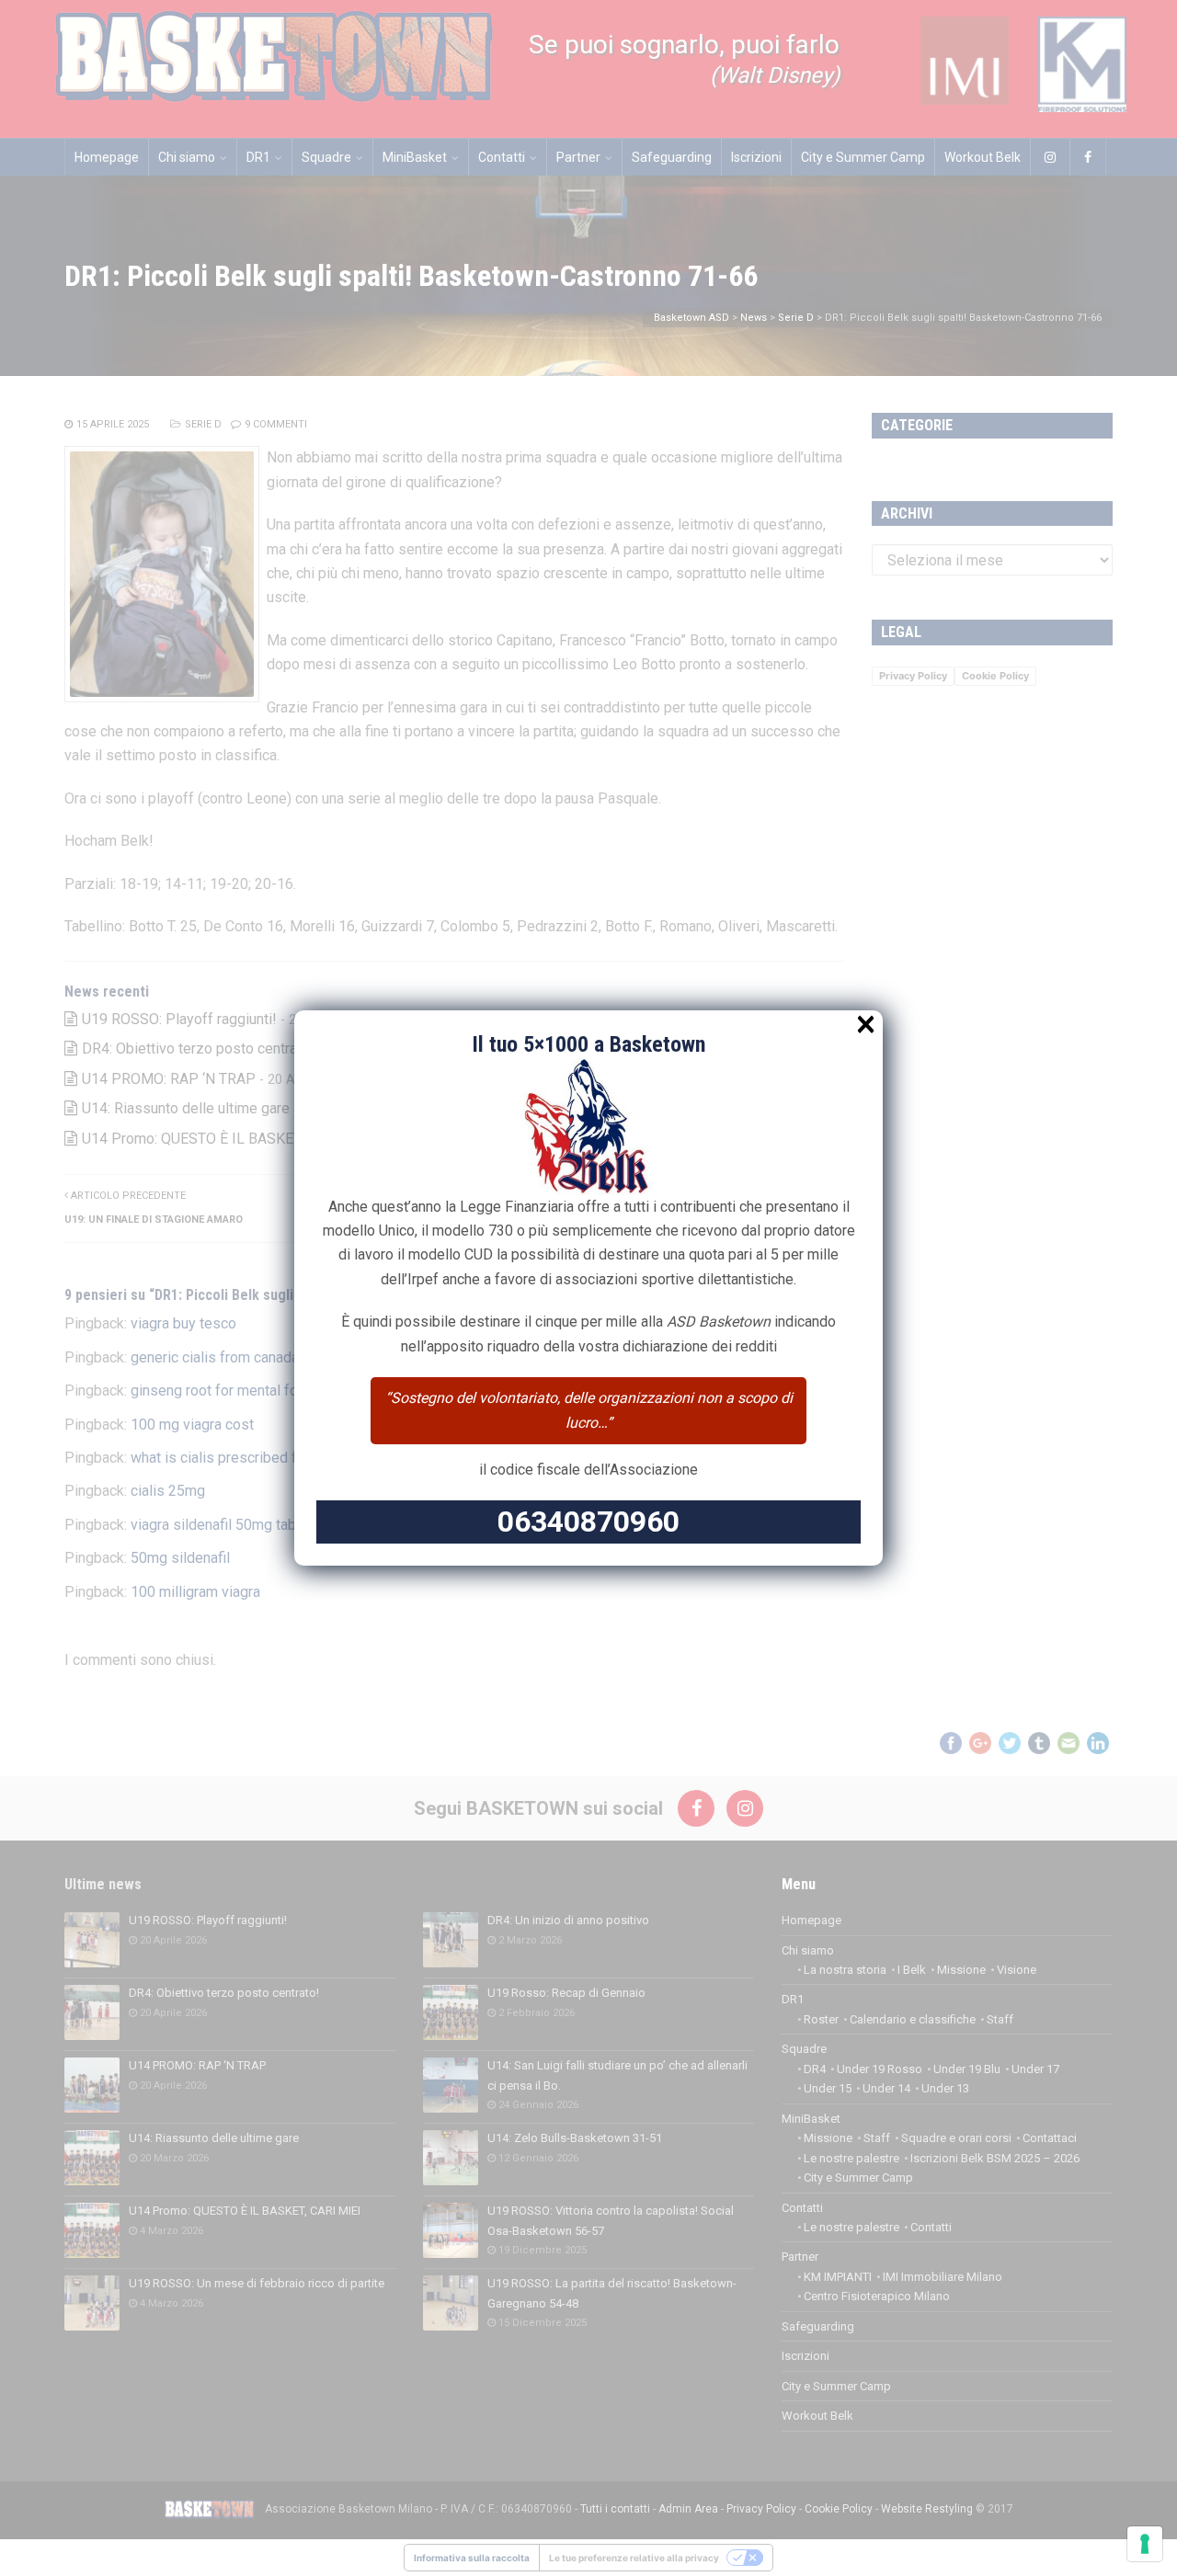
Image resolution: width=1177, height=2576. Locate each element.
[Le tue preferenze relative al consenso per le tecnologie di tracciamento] (1145, 2544)
